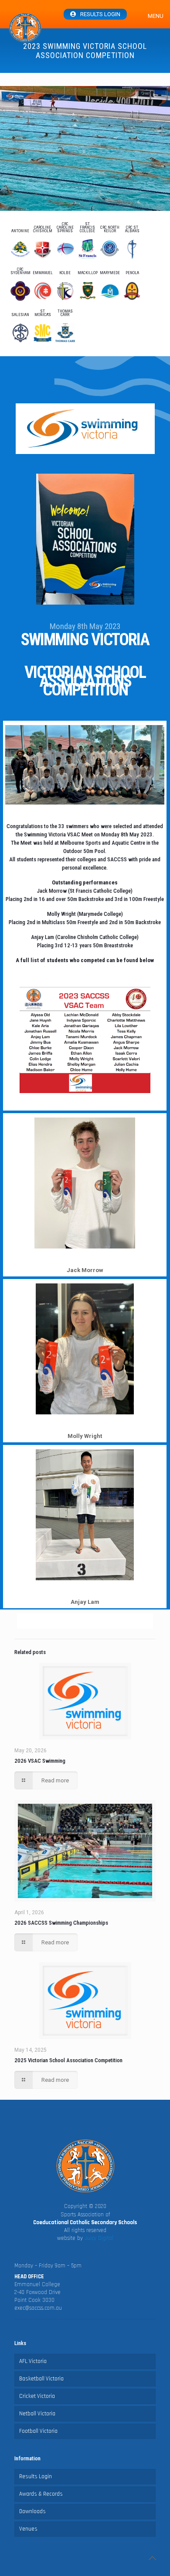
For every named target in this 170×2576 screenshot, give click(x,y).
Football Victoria (38, 2431)
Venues (28, 2529)
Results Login (100, 14)
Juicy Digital (99, 2238)
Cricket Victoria (37, 2396)
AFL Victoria (33, 2361)
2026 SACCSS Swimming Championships (61, 1923)
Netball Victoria (37, 2414)
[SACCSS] (25, 28)
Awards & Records (41, 2494)
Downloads (32, 2511)
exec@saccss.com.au (38, 2308)
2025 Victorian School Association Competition (68, 2060)
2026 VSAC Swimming (40, 1761)
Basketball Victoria (41, 2379)
